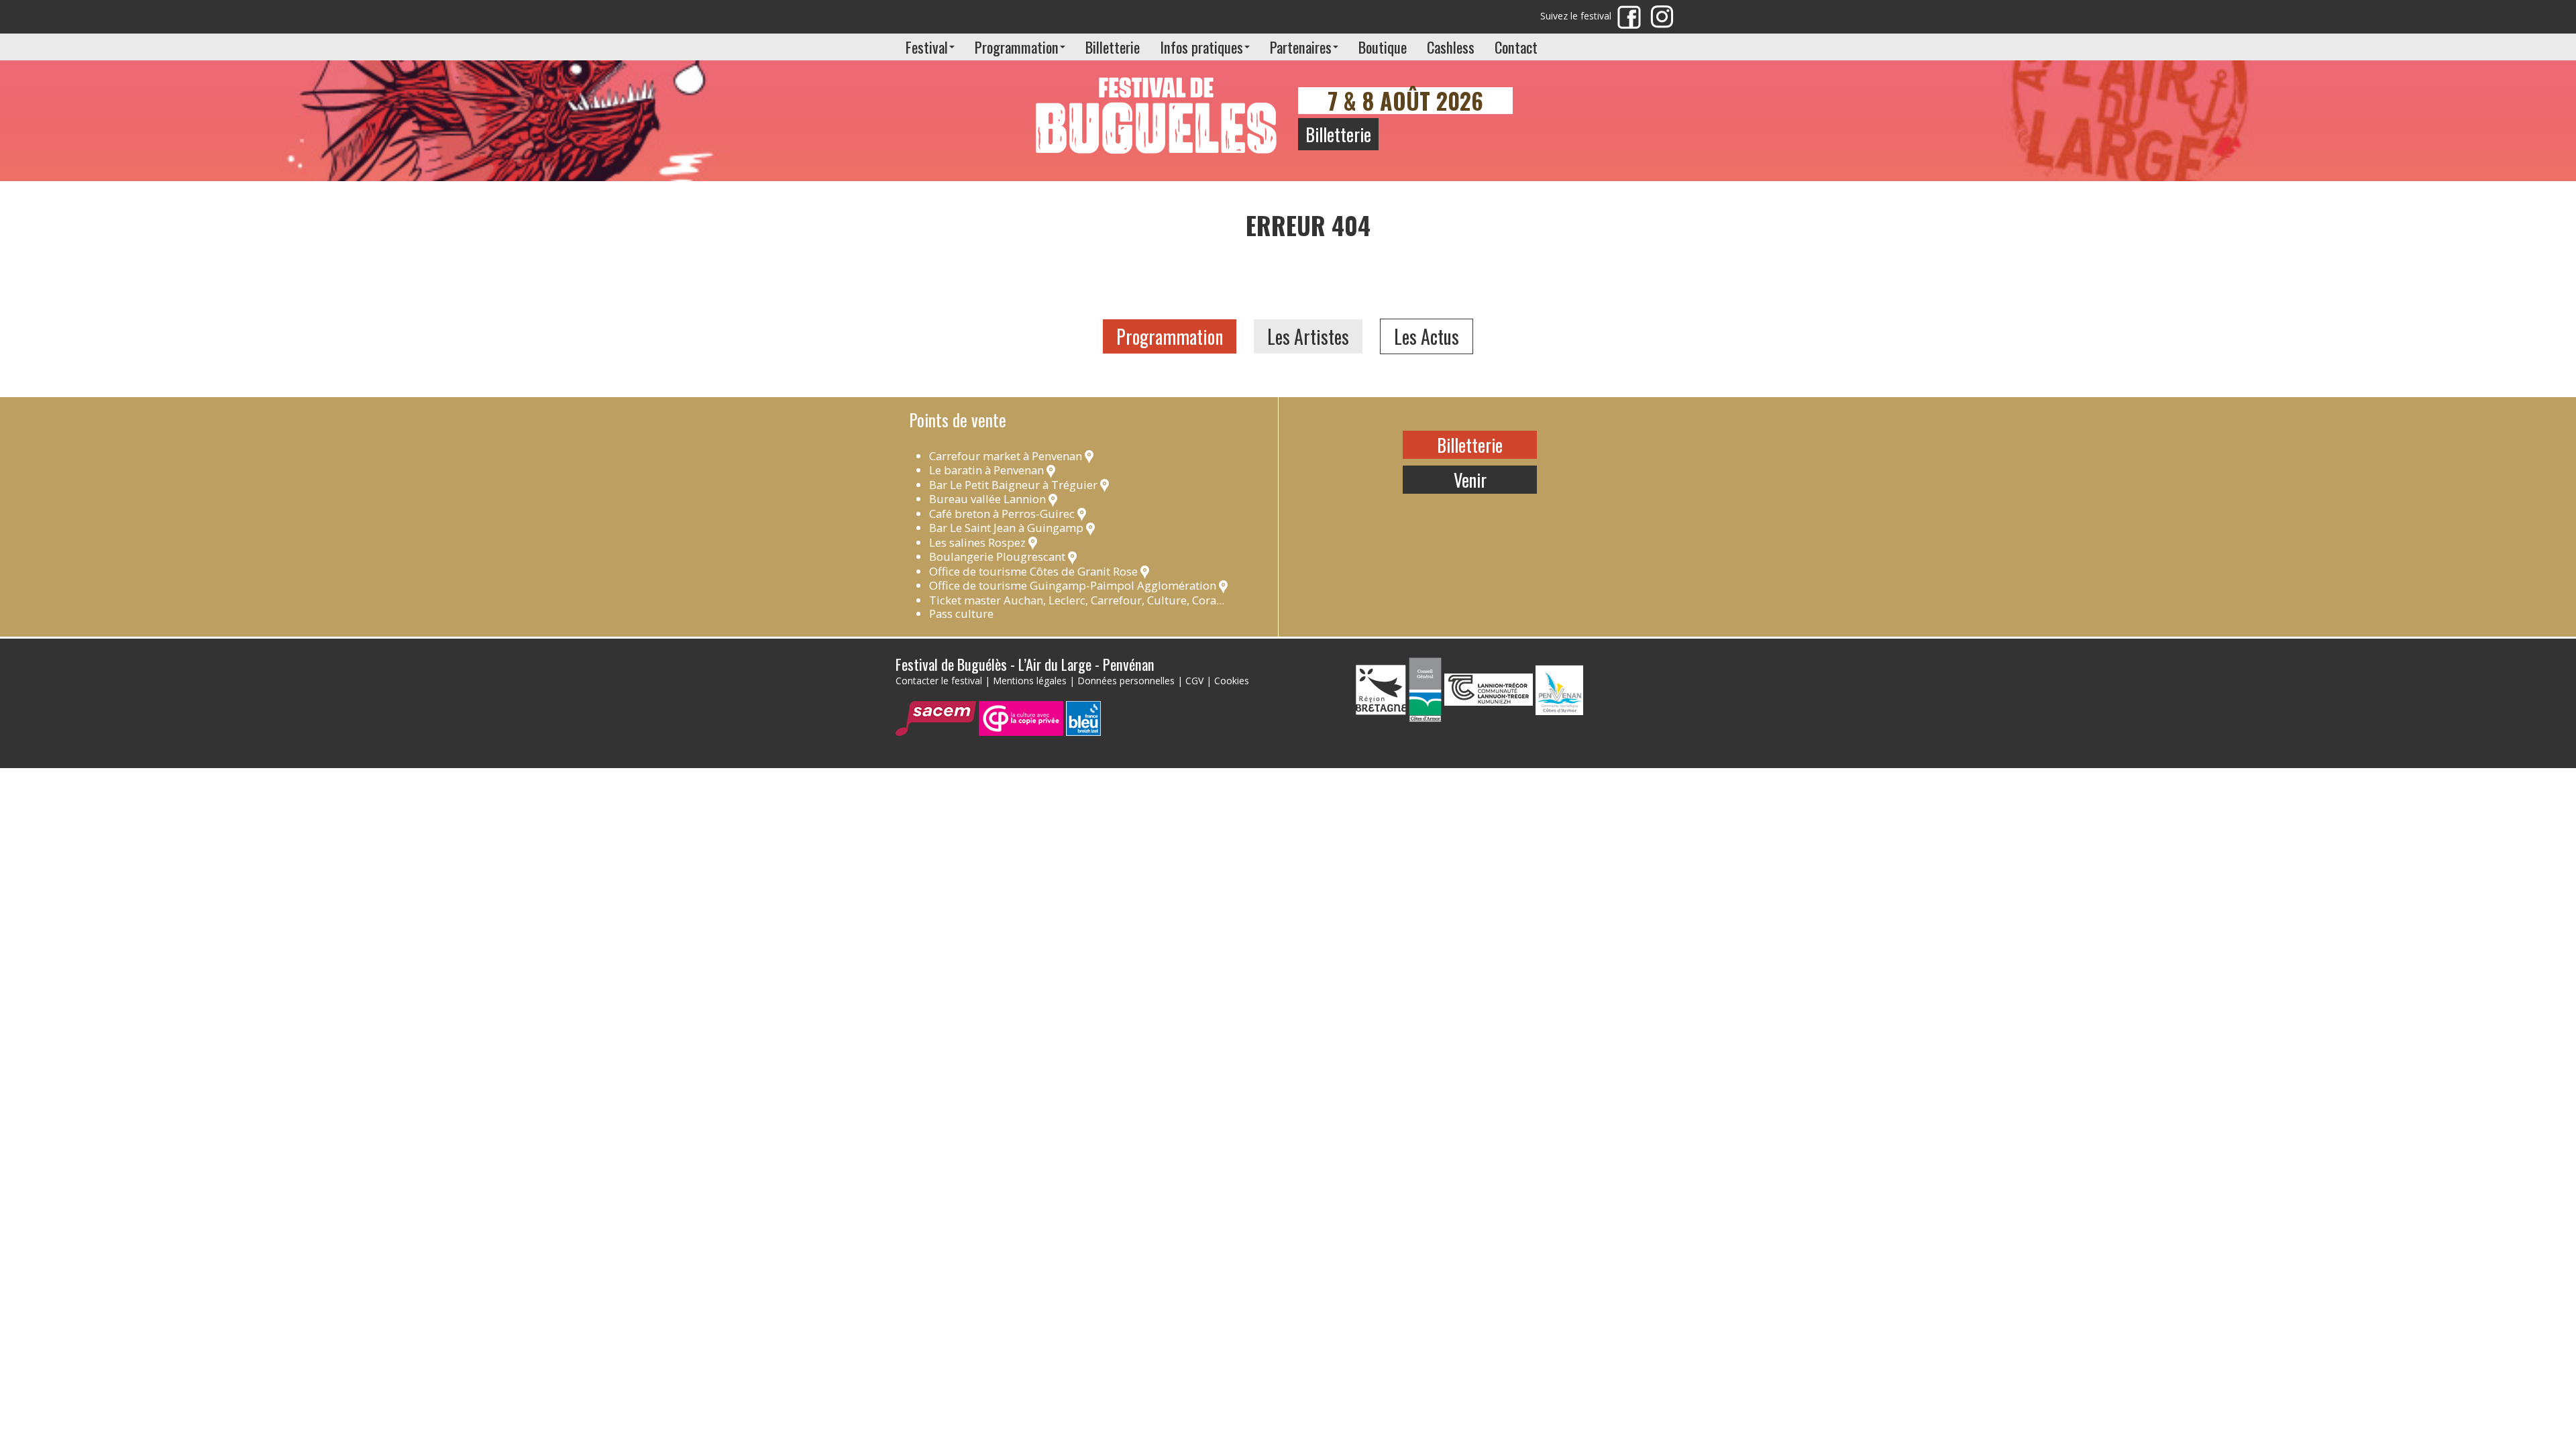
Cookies (1232, 681)
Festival (927, 47)
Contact (1516, 47)
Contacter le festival (939, 681)
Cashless (1451, 47)
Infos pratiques (1201, 47)
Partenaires (1301, 47)
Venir (1470, 480)
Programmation (1017, 47)
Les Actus (1427, 336)
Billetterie (1113, 47)
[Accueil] (1157, 108)
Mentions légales (1030, 681)
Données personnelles (1126, 681)
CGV (1194, 681)
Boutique (1383, 47)
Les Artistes (1308, 336)
